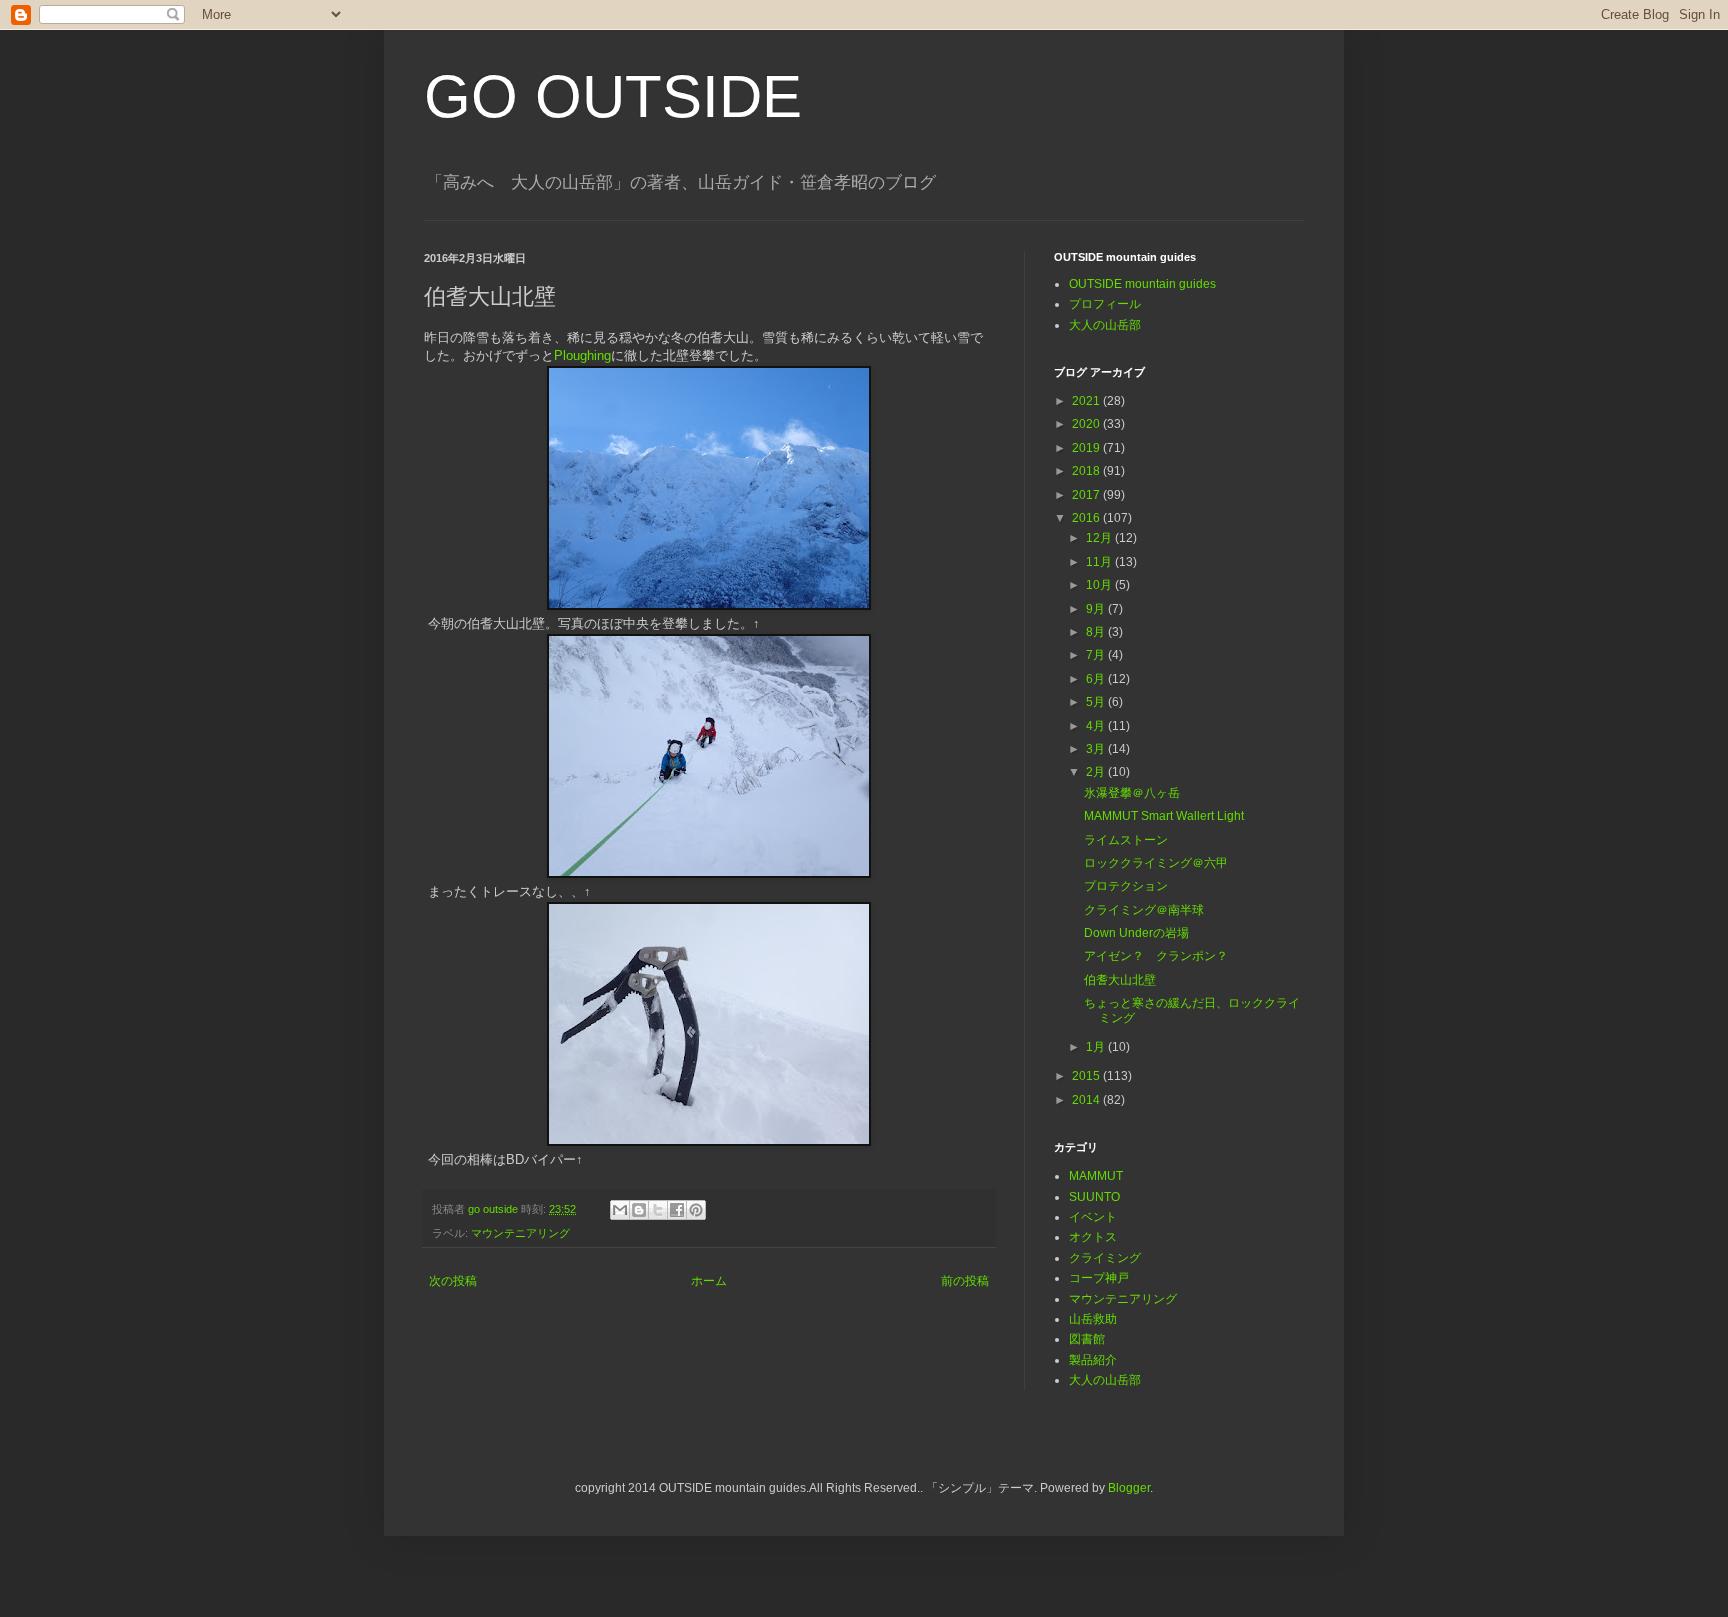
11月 (1100, 562)
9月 (1097, 609)
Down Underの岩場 (1136, 933)
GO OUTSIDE (613, 96)
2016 (1087, 518)
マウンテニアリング (520, 1233)
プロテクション (1126, 886)
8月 (1097, 632)
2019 (1087, 448)
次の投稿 (453, 1281)
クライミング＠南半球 (1144, 910)
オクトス (1093, 1237)
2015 (1087, 1076)
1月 (1097, 1047)
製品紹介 (1093, 1360)
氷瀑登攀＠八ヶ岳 (1132, 793)
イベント (1093, 1217)
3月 (1097, 749)
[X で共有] (658, 1210)
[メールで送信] (620, 1210)
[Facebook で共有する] (677, 1210)
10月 (1100, 585)
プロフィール (1105, 304)
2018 (1087, 471)
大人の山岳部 (1105, 325)
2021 (1087, 401)
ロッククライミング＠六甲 (1156, 863)
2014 (1087, 1100)
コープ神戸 (1099, 1278)
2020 (1087, 424)
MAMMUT (1096, 1176)
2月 (1097, 772)
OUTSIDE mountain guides (1142, 284)
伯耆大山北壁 (1120, 980)
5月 (1097, 702)
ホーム (709, 1281)
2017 (1087, 495)
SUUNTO (1094, 1197)
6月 (1097, 679)
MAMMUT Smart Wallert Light (1164, 816)
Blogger (1129, 1488)
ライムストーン (1126, 840)
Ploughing (582, 355)
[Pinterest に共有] (696, 1210)
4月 (1097, 726)
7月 (1097, 655)
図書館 (1087, 1339)
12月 (1100, 538)
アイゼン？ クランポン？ (1156, 956)
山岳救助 (1093, 1319)
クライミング (1105, 1258)
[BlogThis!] (639, 1210)
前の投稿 (965, 1281)
